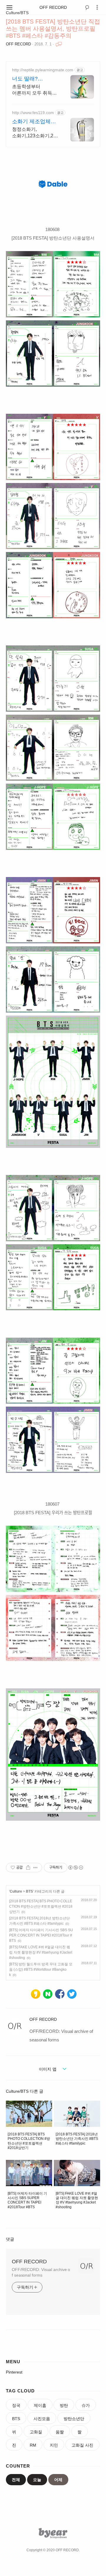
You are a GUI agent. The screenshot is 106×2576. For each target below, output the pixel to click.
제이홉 (40, 2405)
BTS (29, 1891)
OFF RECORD (53, 7)
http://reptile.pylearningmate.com (43, 70)
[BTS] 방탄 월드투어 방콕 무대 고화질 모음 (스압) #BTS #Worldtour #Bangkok (41, 1970)
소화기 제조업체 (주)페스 (31, 122)
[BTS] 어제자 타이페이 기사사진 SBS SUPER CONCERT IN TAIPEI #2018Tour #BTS (41, 1935)
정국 (16, 2405)
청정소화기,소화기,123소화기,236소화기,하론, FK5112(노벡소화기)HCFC (35, 133)
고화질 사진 (82, 2445)
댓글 (10, 2239)
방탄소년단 (74, 2419)
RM (33, 2445)
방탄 (64, 2405)
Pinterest (14, 2372)
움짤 (60, 2432)
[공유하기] (28, 1868)
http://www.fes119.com (33, 113)
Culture (16, 1891)
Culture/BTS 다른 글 (25, 2091)
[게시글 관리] (35, 1868)
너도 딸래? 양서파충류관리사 (33, 79)
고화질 (36, 2432)
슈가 (86, 2405)
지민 (54, 2445)
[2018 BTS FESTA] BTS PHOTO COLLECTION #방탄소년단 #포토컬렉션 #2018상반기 (41, 1906)
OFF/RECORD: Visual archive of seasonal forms (41, 2272)
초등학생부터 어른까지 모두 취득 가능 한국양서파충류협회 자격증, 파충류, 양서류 (33, 90)
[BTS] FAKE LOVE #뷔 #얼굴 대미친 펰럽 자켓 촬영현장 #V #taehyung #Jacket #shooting (41, 1952)
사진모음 (42, 2419)
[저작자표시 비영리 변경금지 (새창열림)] (75, 1868)
